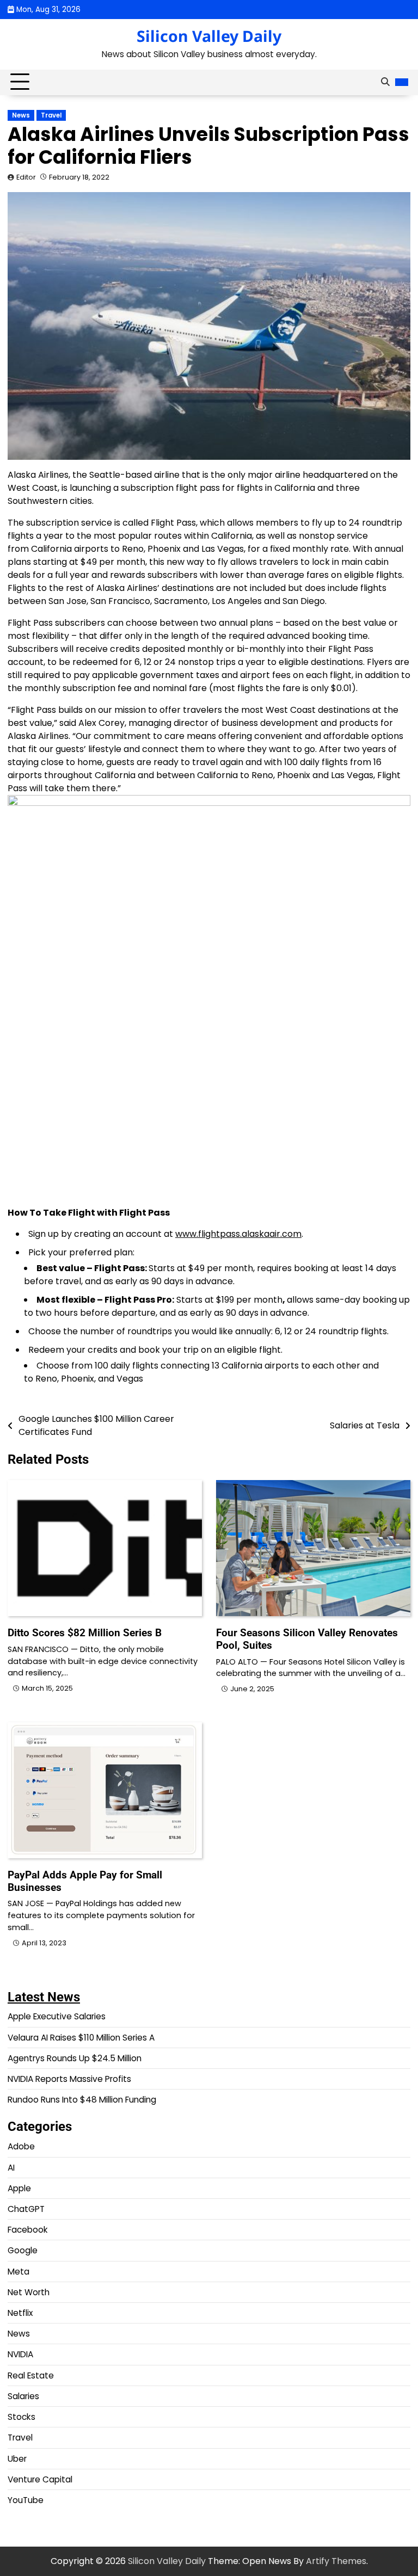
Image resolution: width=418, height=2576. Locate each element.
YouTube (26, 2500)
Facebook (28, 2230)
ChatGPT (26, 2209)
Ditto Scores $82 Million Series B (85, 1633)
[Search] (385, 82)
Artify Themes (336, 2561)
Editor (26, 177)
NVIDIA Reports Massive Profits (69, 2079)
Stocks (21, 2417)
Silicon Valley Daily (209, 36)
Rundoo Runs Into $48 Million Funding (82, 2100)
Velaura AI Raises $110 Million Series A (81, 2038)
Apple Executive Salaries (57, 2016)
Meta (19, 2272)
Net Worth (29, 2292)
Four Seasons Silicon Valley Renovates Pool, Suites (307, 1639)
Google (23, 2250)
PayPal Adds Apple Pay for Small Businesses (85, 1881)
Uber (17, 2459)
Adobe (21, 2146)
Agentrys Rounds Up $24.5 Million (75, 2058)
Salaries (23, 2396)
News (21, 115)
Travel (51, 115)
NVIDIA (20, 2354)
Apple (19, 2188)
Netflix (20, 2313)
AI (11, 2168)
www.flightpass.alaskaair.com (238, 1234)
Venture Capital (40, 2479)
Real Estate (31, 2375)
